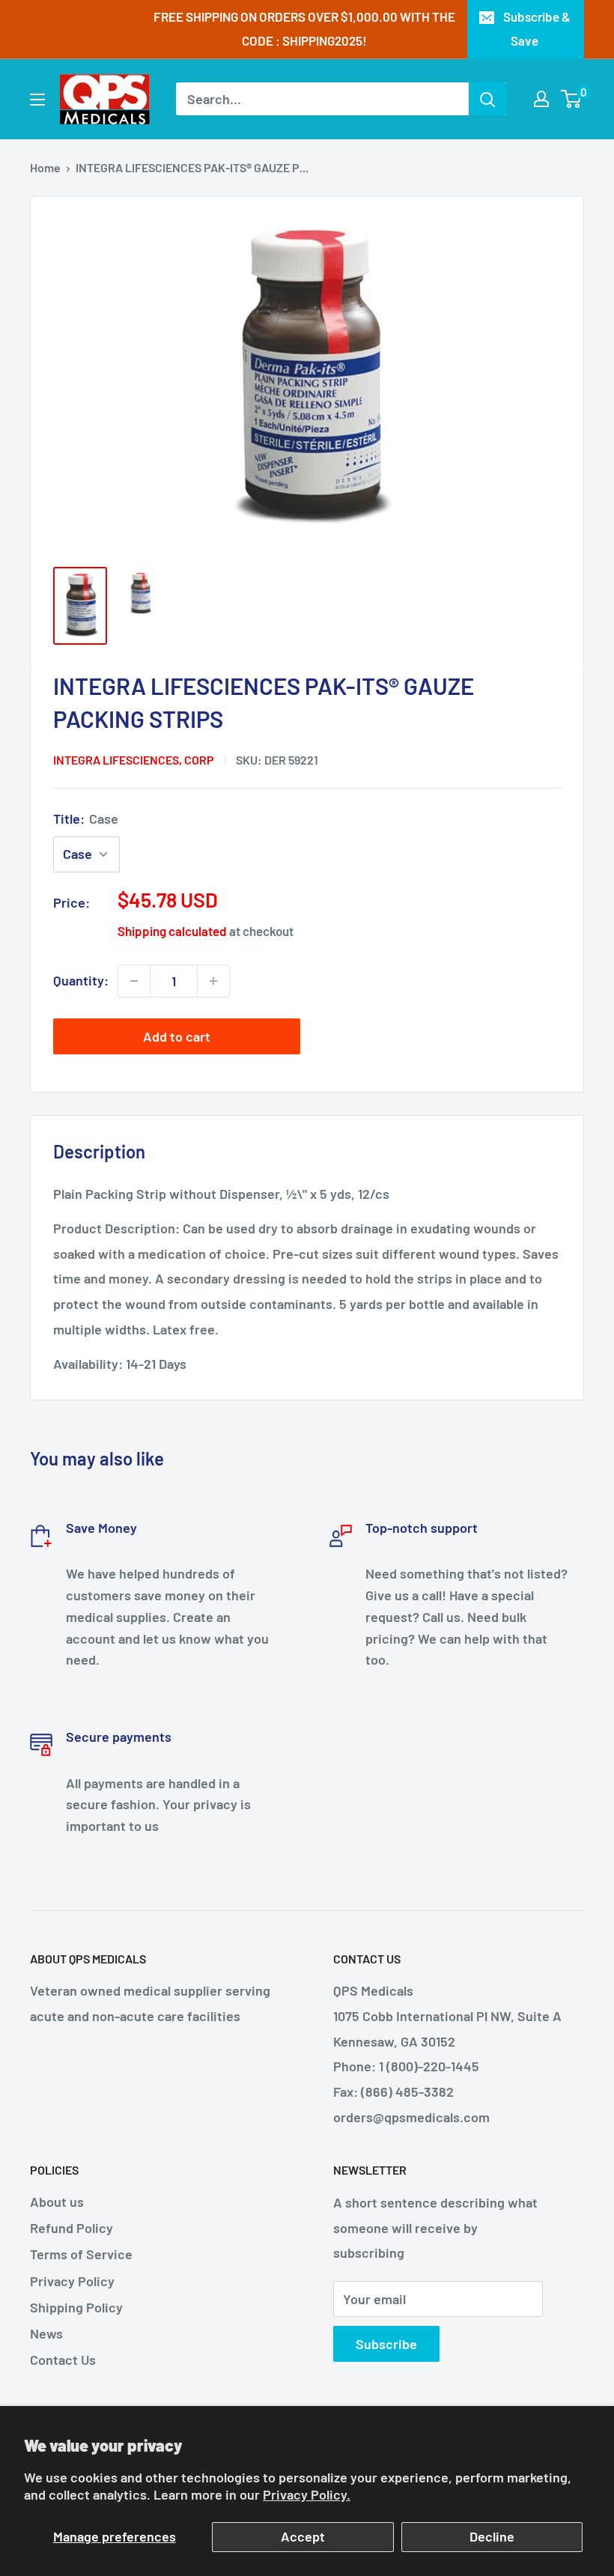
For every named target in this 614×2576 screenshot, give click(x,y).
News (46, 2333)
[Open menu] (37, 100)
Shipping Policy (76, 2307)
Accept (303, 2536)
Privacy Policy (72, 2281)
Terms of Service (81, 2254)
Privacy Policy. (307, 2494)
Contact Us (63, 2360)
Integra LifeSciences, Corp (134, 760)
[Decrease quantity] (134, 981)
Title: (86, 818)
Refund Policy (72, 2228)
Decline (492, 2536)
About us (57, 2202)
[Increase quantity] (213, 981)
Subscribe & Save (537, 28)
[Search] (487, 99)
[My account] (541, 99)
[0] (572, 99)
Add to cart (177, 1036)
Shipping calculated (172, 931)
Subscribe (386, 2344)
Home (45, 167)
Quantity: (81, 980)
